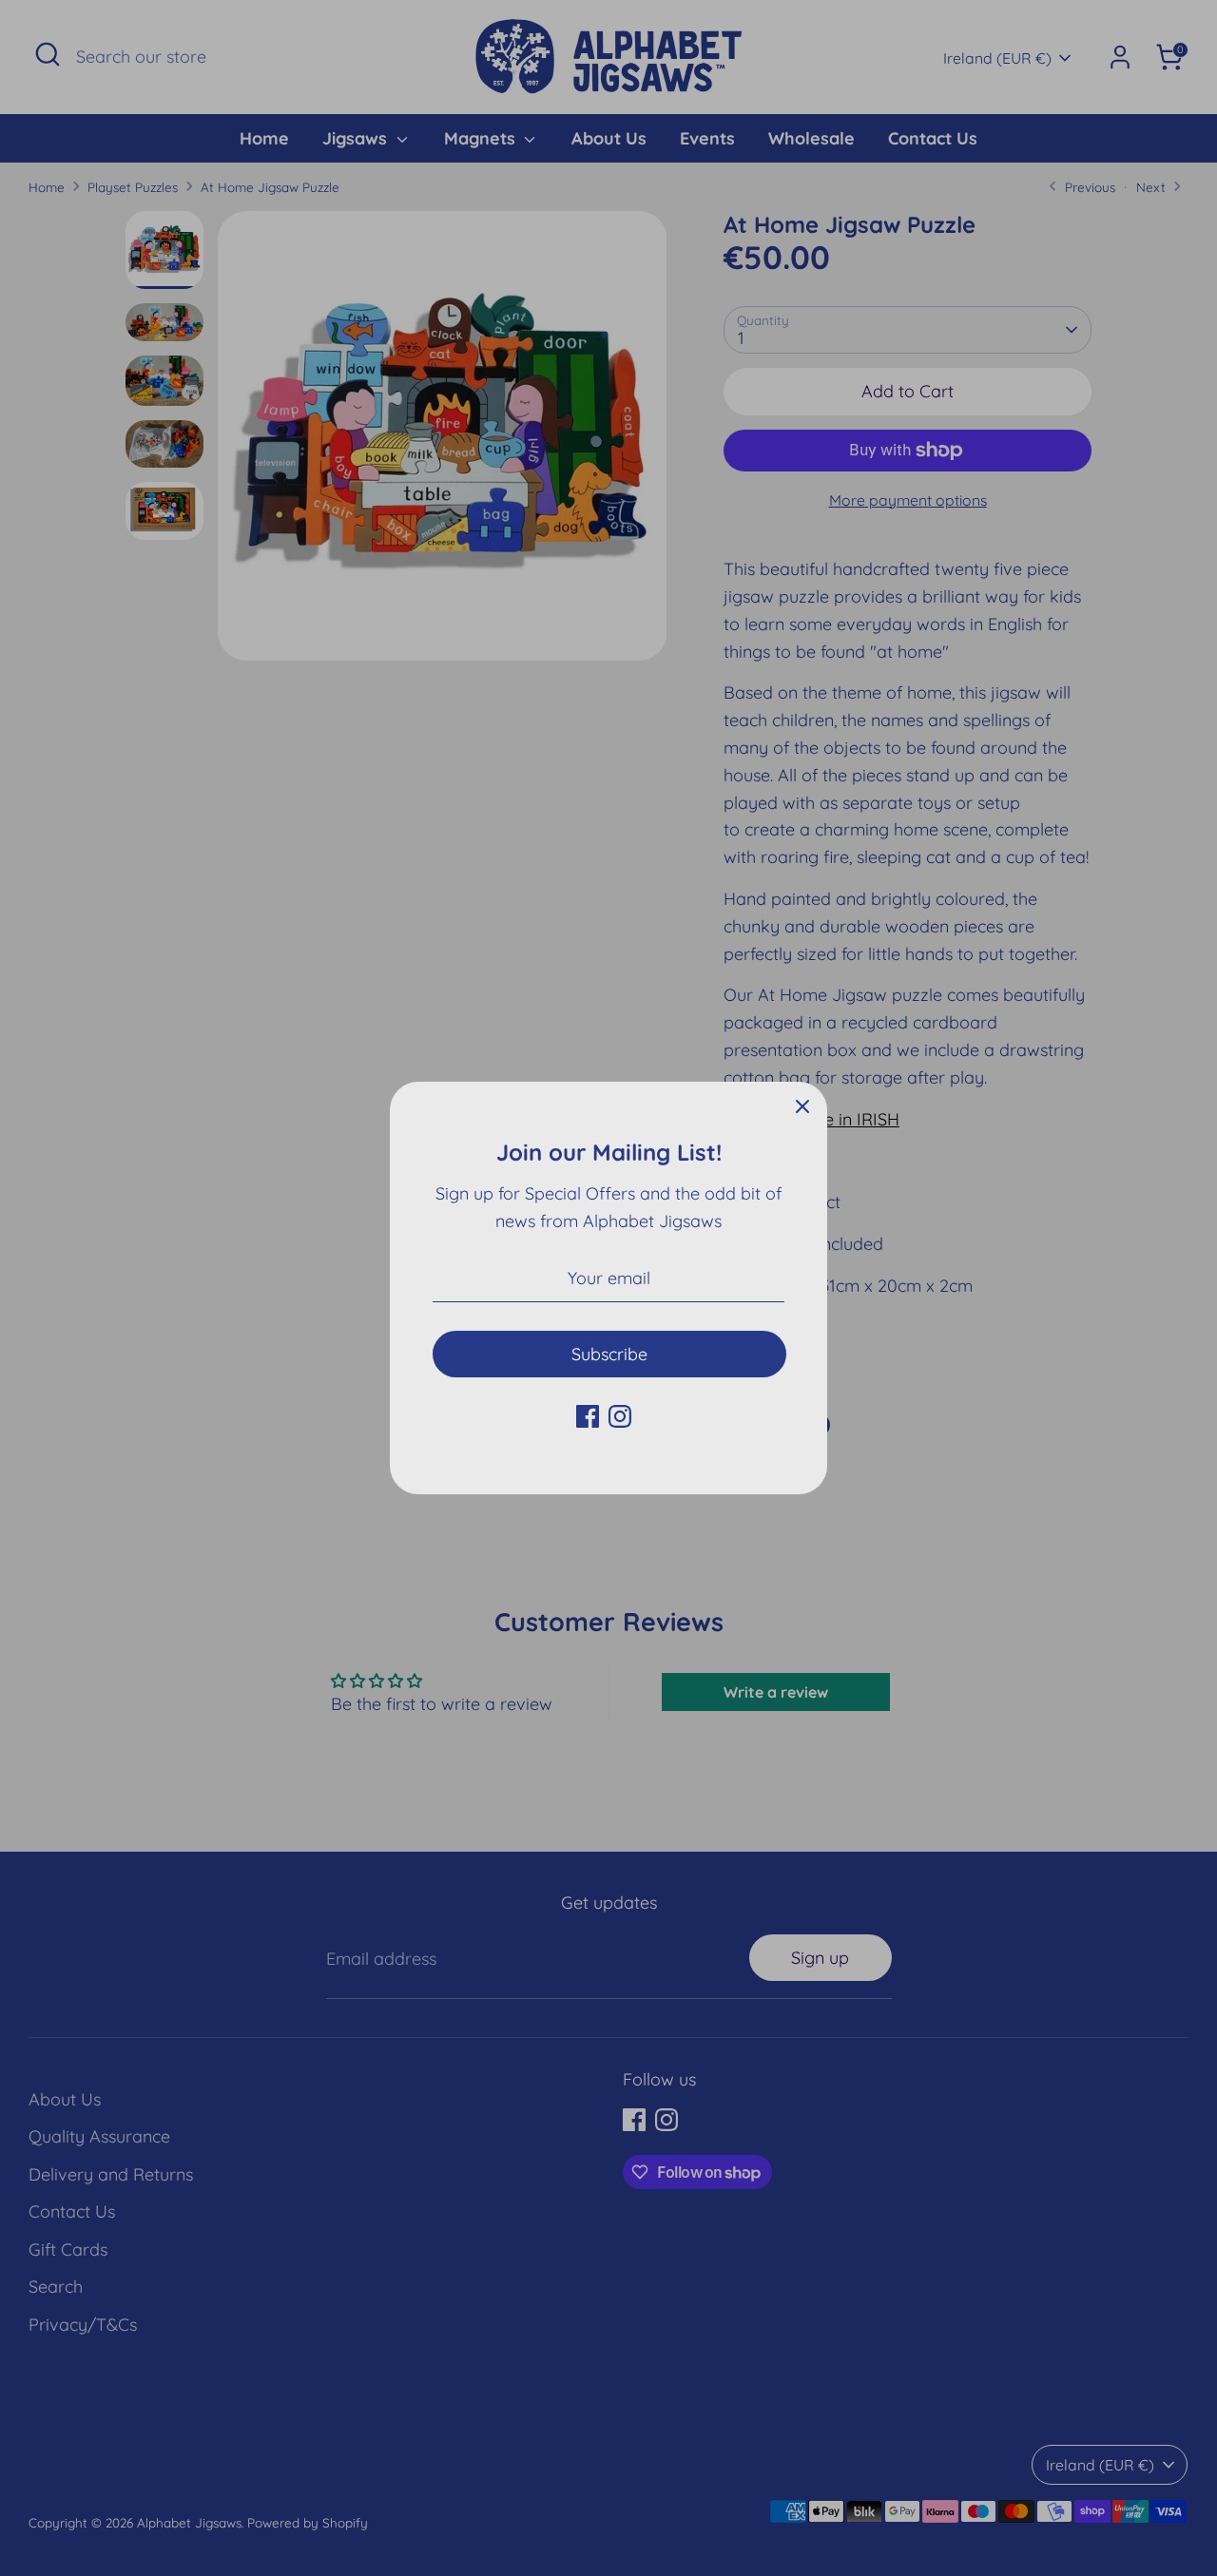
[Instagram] (620, 1416)
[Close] (802, 1106)
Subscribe (609, 1354)
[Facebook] (588, 1416)
